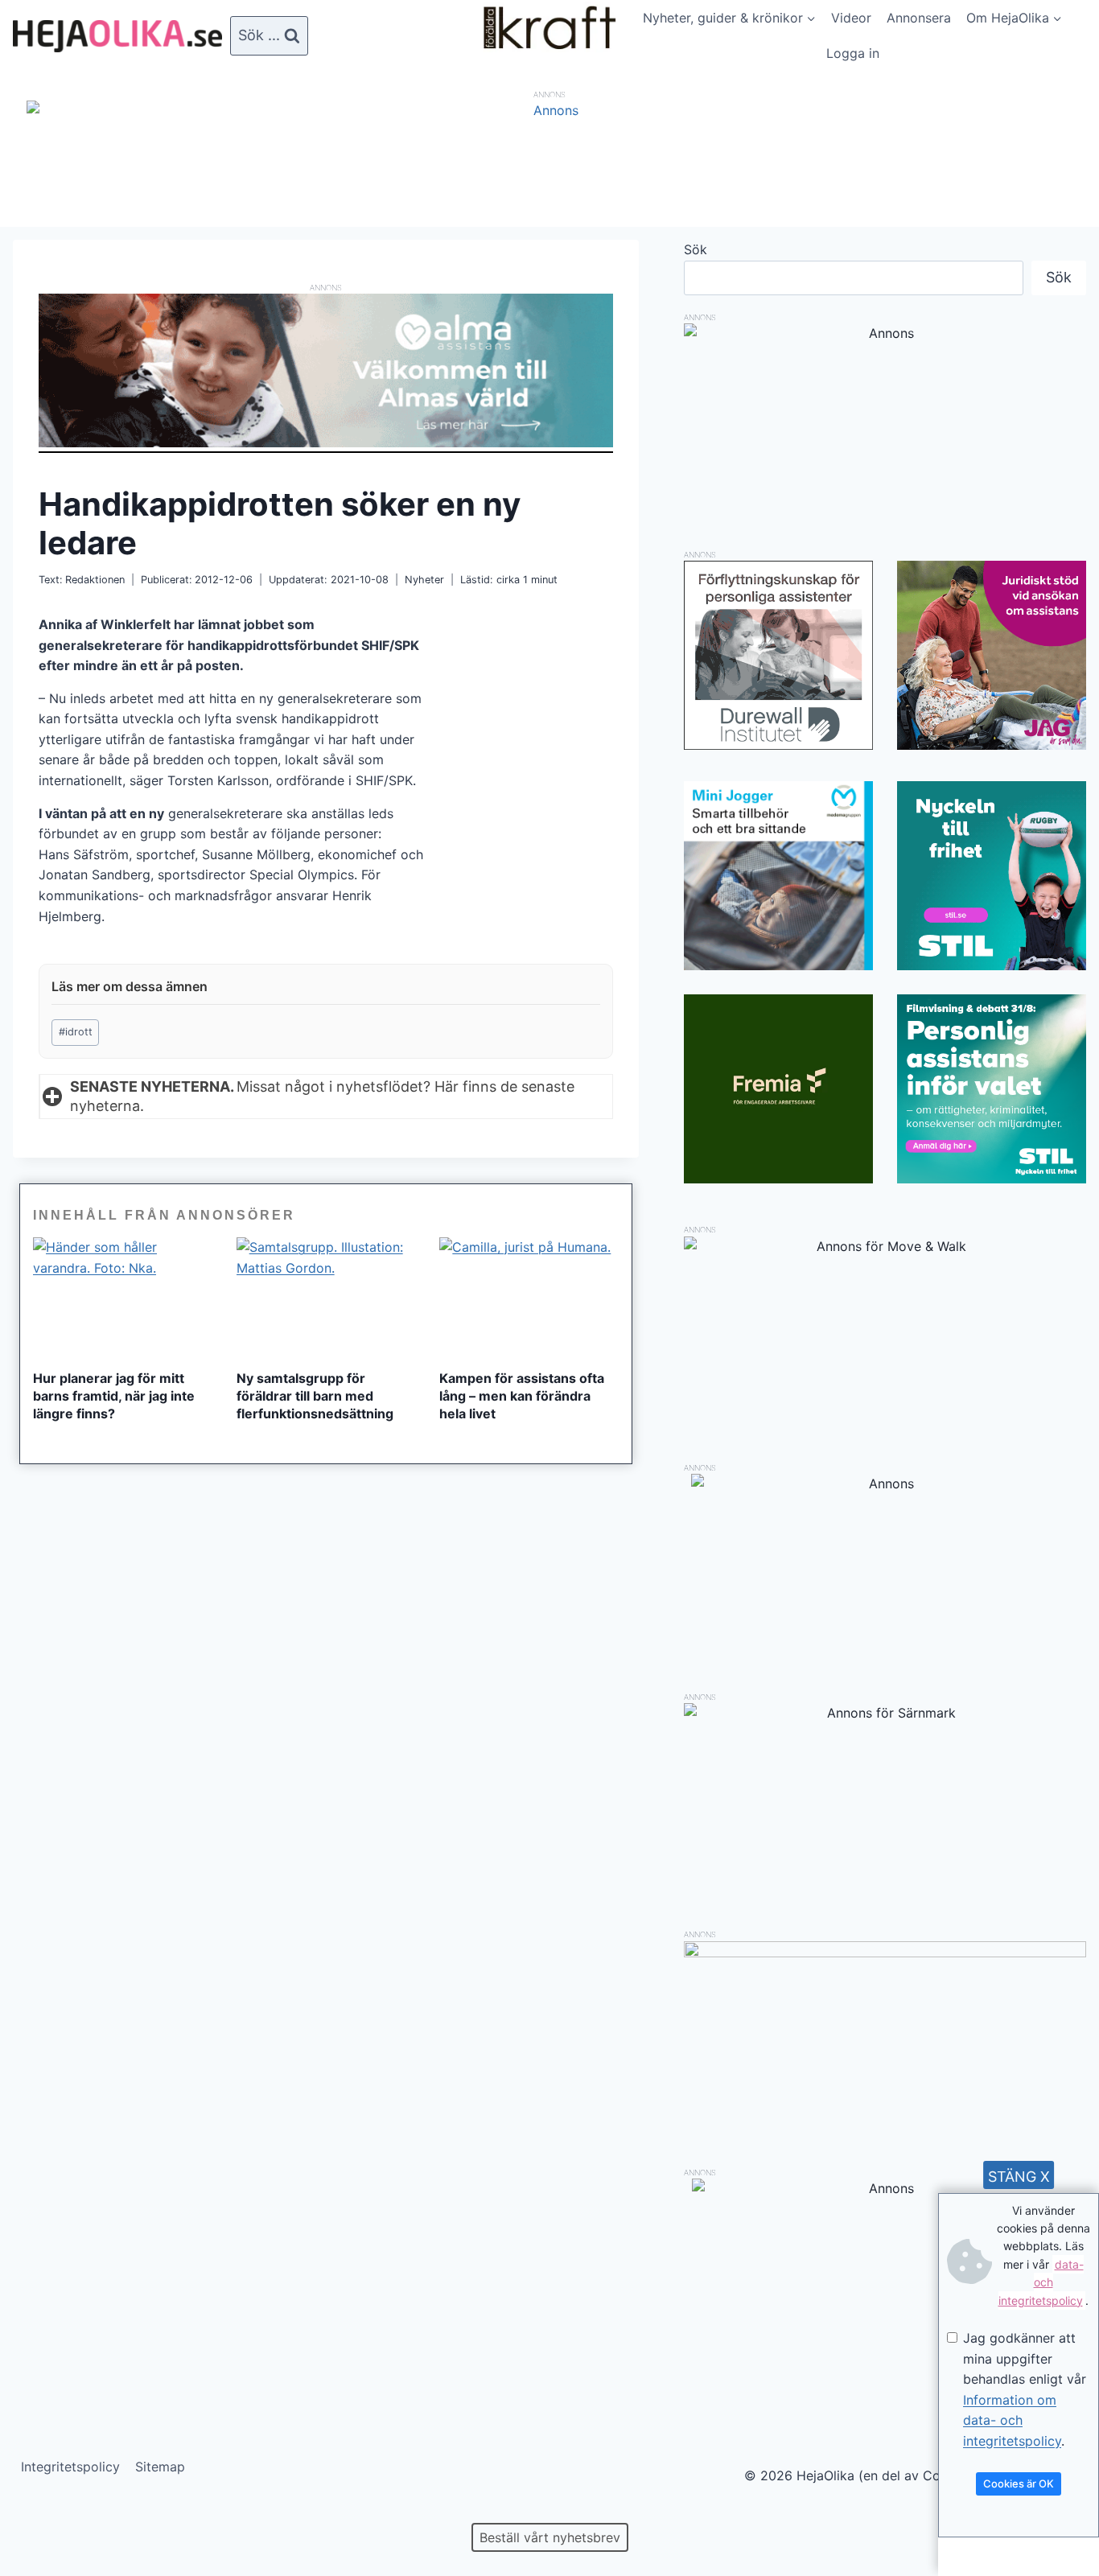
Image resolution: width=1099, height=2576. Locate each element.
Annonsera (919, 18)
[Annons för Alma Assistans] (326, 370)
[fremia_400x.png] (778, 1089)
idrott (76, 1032)
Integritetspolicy (70, 2467)
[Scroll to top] (40, 2512)
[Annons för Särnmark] (885, 1713)
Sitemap (160, 2467)
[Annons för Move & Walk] (885, 1246)
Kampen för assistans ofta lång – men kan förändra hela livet (522, 1396)
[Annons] (549, 110)
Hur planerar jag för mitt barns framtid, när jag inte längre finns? (114, 1396)
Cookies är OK (1019, 2483)
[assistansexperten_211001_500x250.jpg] (885, 1953)
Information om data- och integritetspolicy (1012, 2420)
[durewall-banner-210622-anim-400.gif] (778, 655)
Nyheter (424, 580)
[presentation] (123, 1297)
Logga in (853, 53)
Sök (696, 249)
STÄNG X (1019, 2177)
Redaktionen (95, 580)
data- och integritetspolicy (1041, 2282)
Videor (851, 18)
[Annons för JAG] (992, 745)
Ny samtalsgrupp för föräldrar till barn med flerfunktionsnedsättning (315, 1396)
